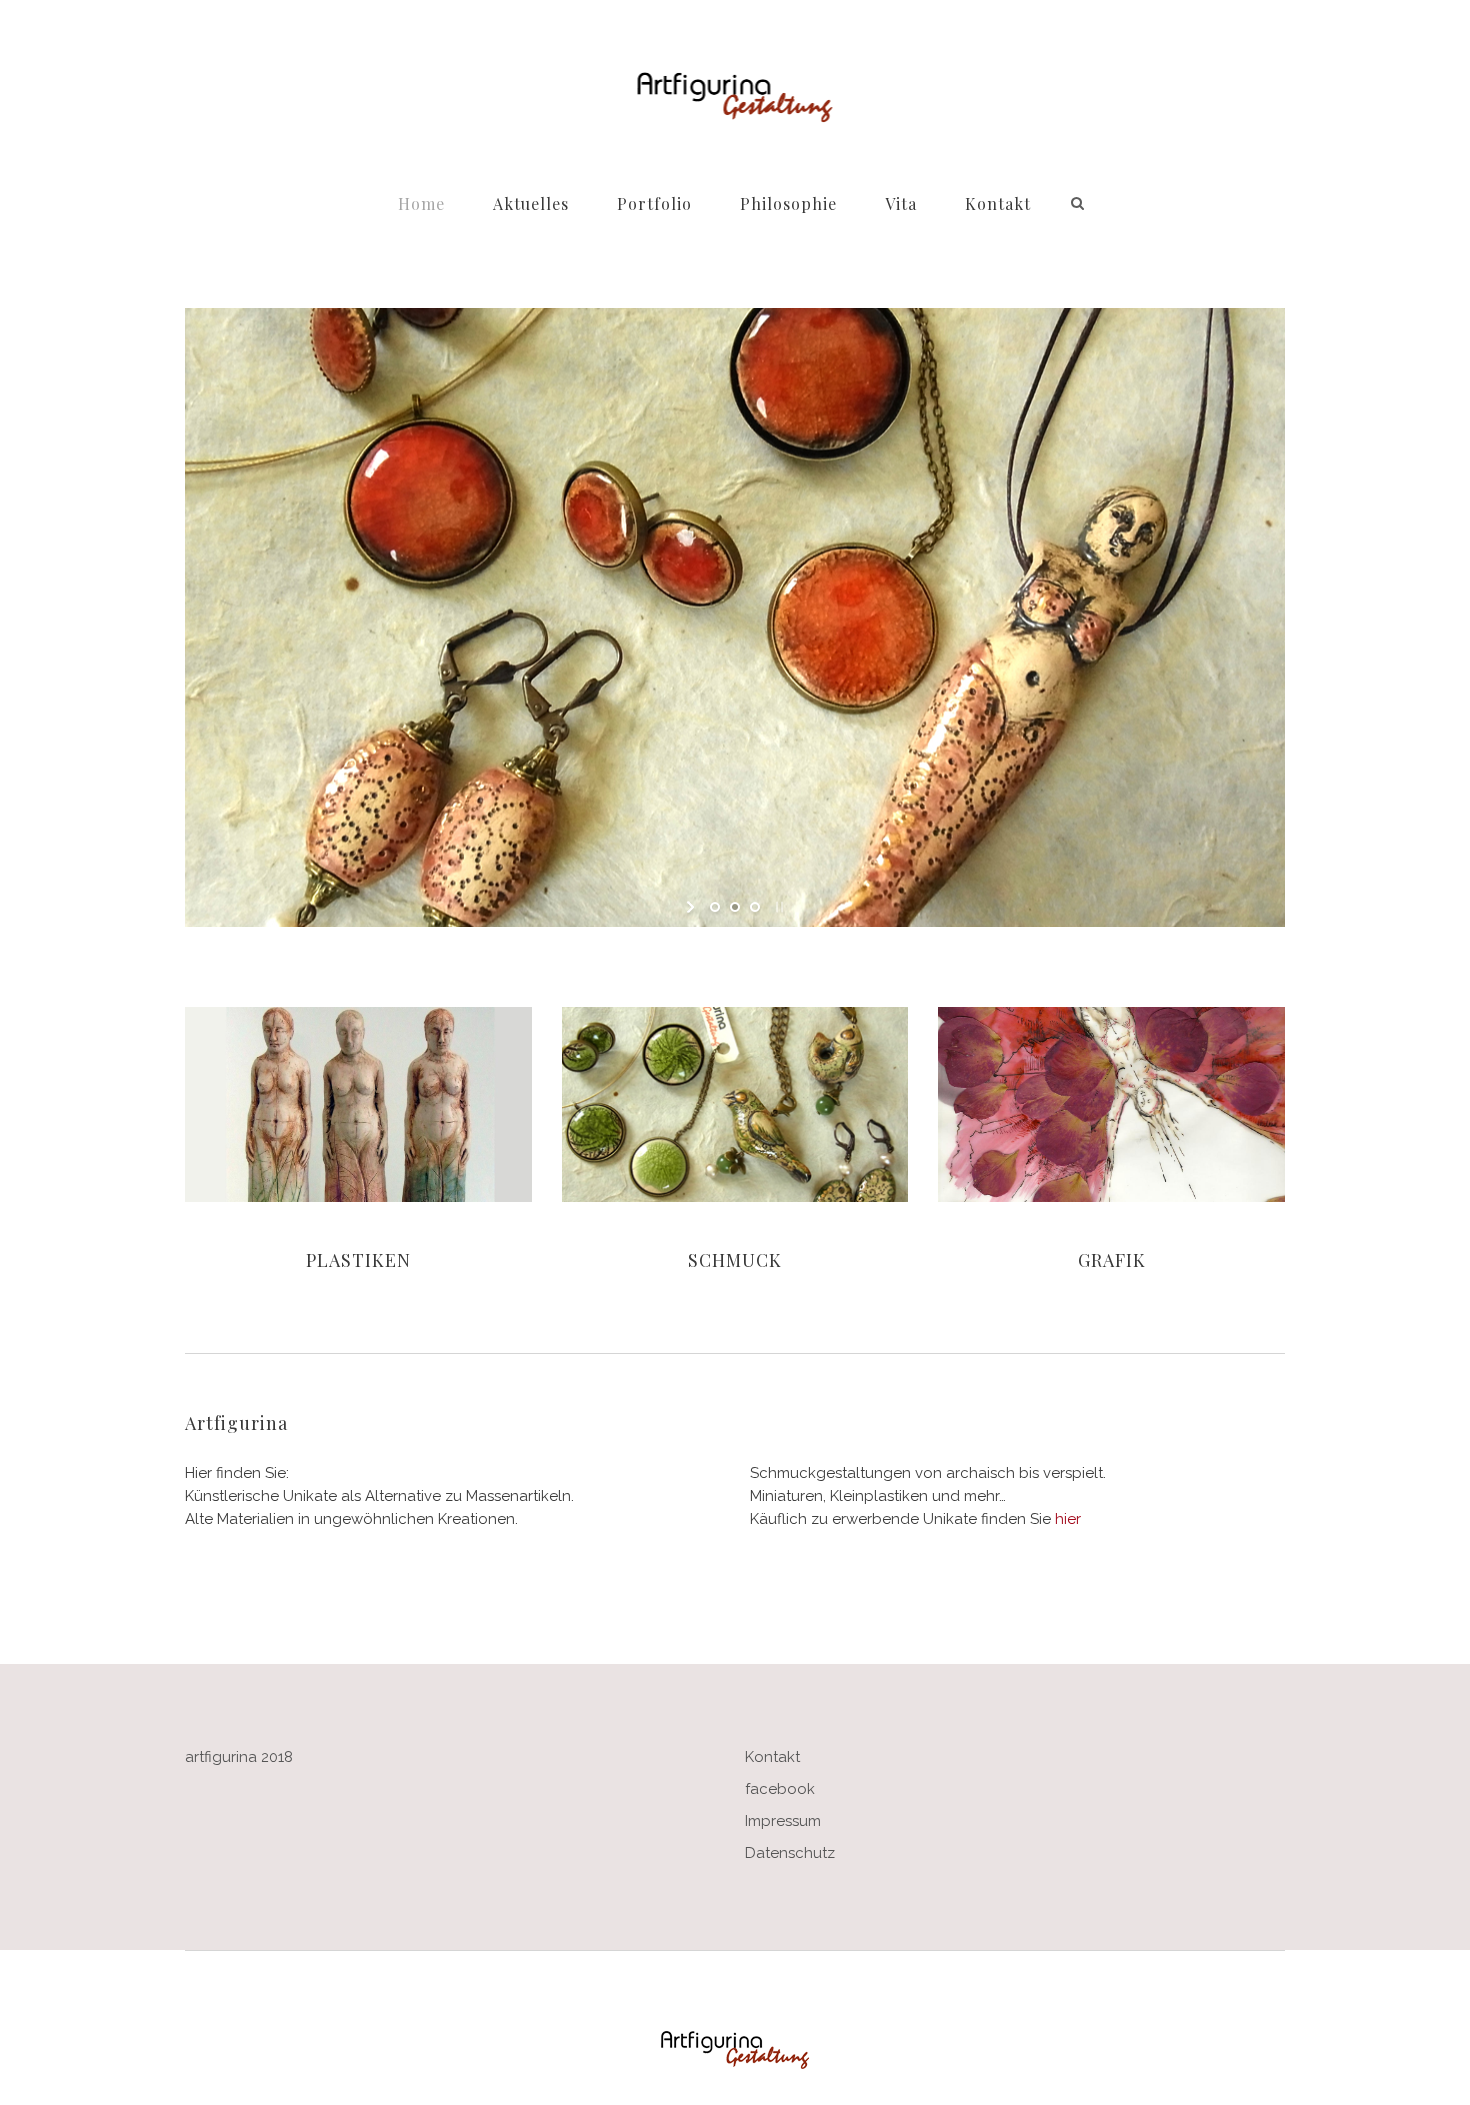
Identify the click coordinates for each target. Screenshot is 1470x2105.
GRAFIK (1112, 1260)
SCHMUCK (735, 1260)
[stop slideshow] (777, 907)
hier (1068, 1519)
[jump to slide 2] (735, 907)
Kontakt (772, 1757)
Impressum (783, 1821)
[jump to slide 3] (755, 907)
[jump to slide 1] (715, 907)
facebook (780, 1789)
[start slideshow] (692, 907)
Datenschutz (790, 1853)
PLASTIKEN (358, 1260)
